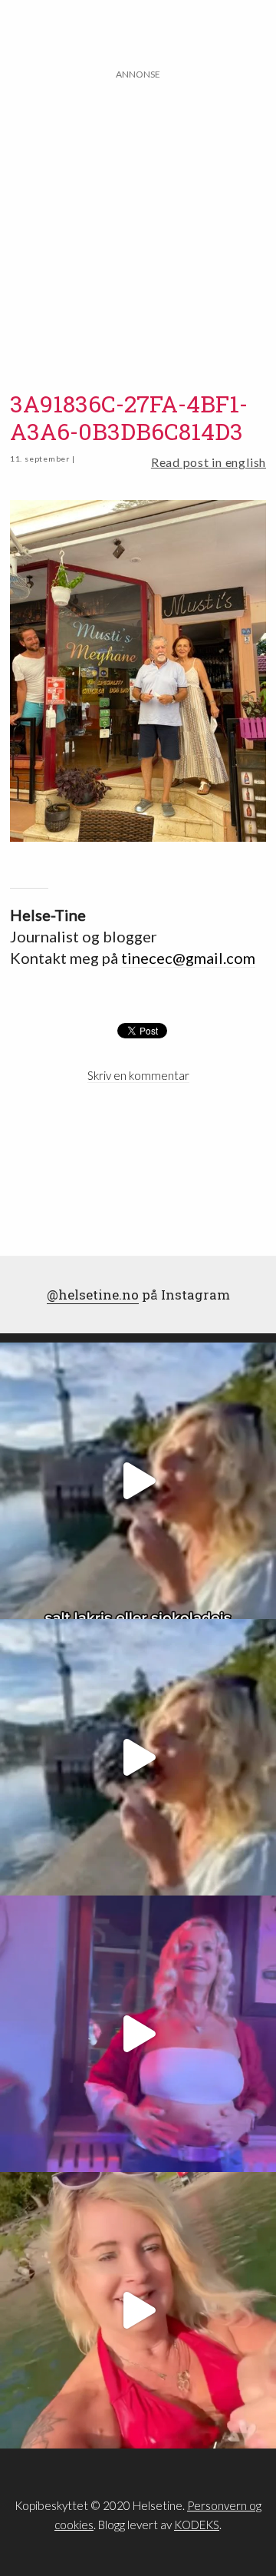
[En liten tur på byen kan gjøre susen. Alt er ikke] (138, 2034)
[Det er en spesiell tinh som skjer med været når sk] (138, 2310)
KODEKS (197, 2525)
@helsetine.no (93, 1295)
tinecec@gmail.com (188, 958)
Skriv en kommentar (138, 1075)
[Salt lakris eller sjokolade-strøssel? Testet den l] (138, 1481)
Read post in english (209, 462)
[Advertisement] (138, 220)
